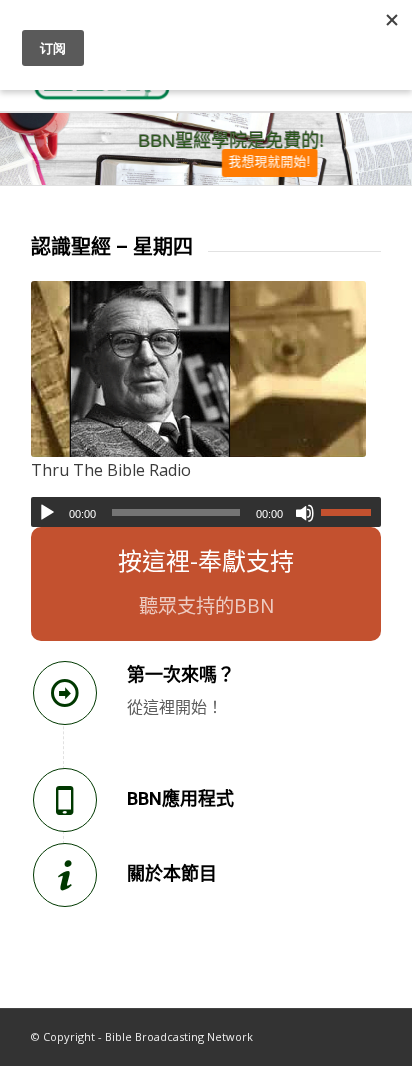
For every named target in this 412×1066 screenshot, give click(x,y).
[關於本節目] (65, 875)
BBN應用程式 (180, 798)
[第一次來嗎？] (65, 693)
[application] (206, 512)
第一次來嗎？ (181, 674)
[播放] (47, 513)
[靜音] (305, 513)
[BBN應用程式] (65, 800)
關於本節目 (172, 873)
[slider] (351, 512)
